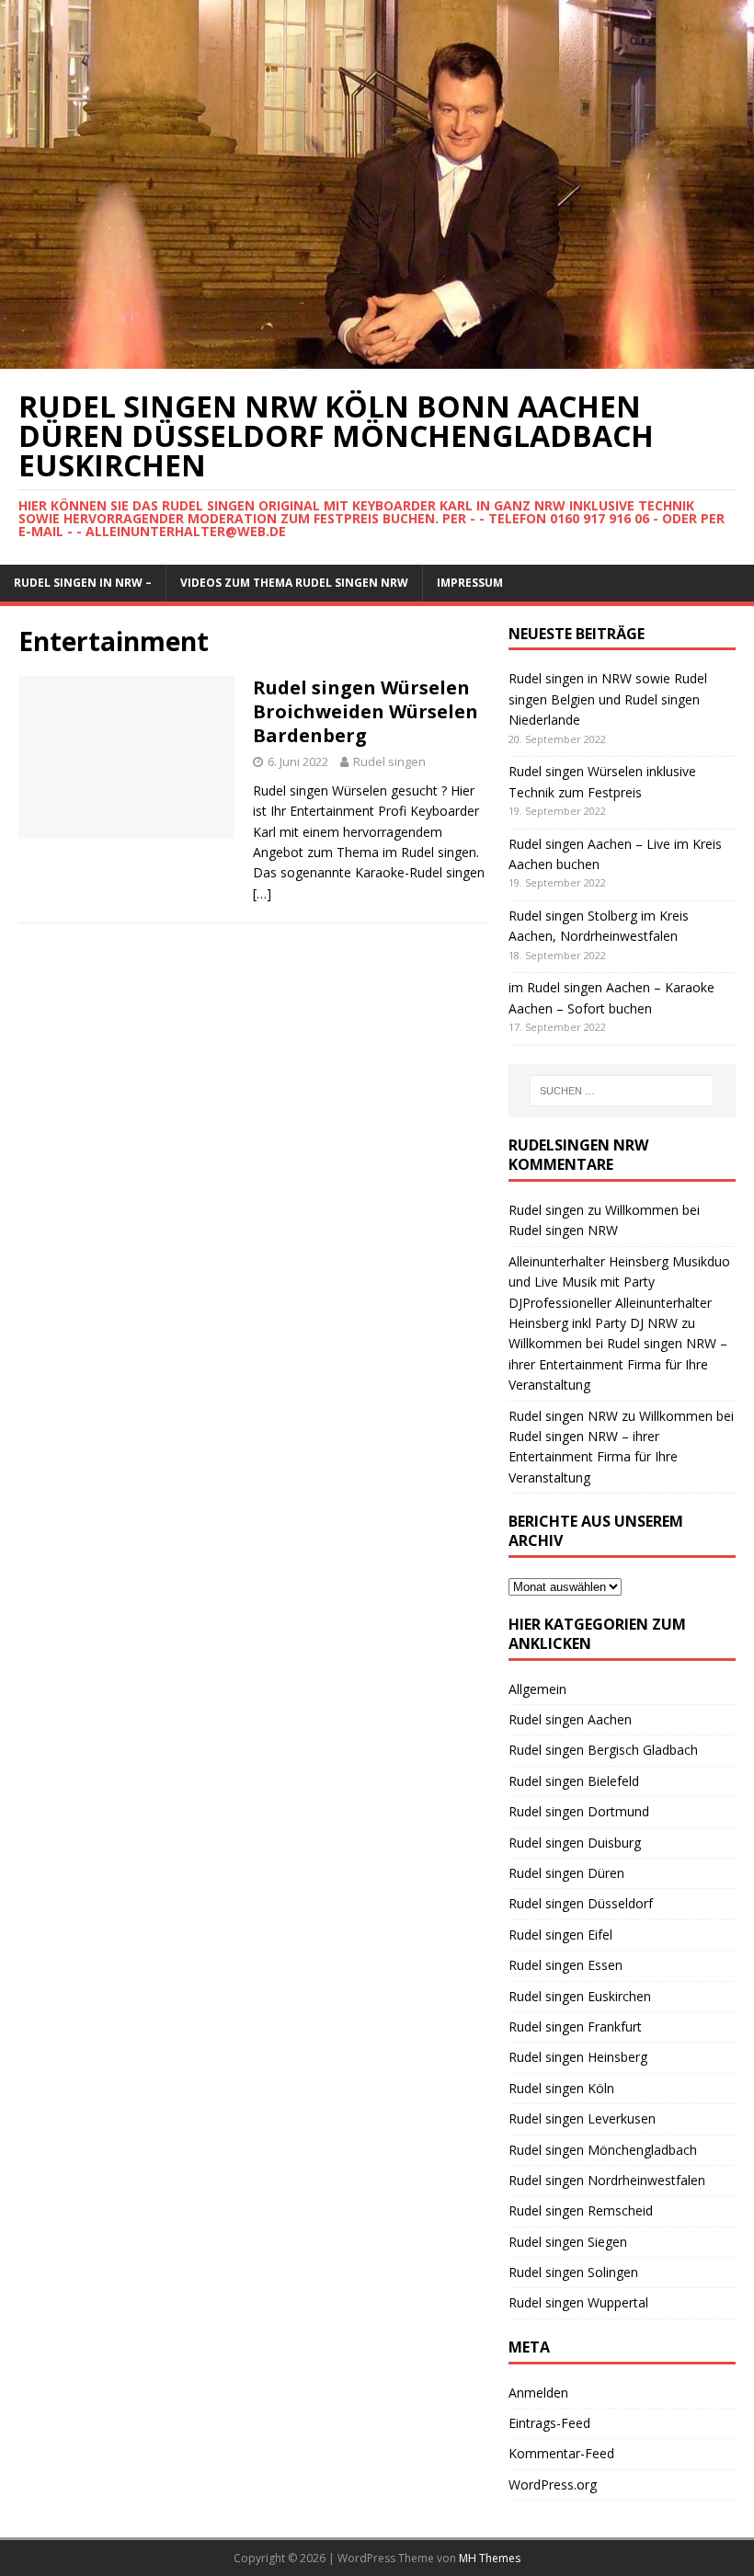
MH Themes (490, 2558)
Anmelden (538, 2393)
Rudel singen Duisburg (575, 1843)
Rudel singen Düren (566, 1873)
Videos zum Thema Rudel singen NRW (294, 583)
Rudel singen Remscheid (581, 2210)
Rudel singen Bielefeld (574, 1781)
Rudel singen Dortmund (579, 1811)
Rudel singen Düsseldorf (581, 1903)
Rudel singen (389, 761)
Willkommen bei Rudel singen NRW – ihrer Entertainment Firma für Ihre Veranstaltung (618, 1364)
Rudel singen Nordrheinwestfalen (607, 2180)
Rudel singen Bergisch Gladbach (603, 1750)
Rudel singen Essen (565, 1965)
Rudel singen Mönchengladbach (603, 2150)
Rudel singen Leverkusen (582, 2118)
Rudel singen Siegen (568, 2242)
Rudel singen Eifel (560, 1935)
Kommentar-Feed (561, 2453)
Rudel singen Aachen (570, 1719)
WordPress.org (553, 2484)
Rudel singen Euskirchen (580, 1996)
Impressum (470, 583)
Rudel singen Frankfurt (575, 2026)
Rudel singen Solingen (573, 2272)
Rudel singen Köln (561, 2088)
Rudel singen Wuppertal (578, 2302)
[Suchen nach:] (622, 1091)
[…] (262, 893)
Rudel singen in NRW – (83, 583)
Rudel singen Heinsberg (578, 2057)
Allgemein (537, 1689)
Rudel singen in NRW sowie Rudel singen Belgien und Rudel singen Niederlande (608, 699)
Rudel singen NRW (563, 1416)
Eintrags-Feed (549, 2423)
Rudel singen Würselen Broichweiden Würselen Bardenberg (366, 711)
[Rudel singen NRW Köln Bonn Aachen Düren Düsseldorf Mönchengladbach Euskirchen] (377, 358)
